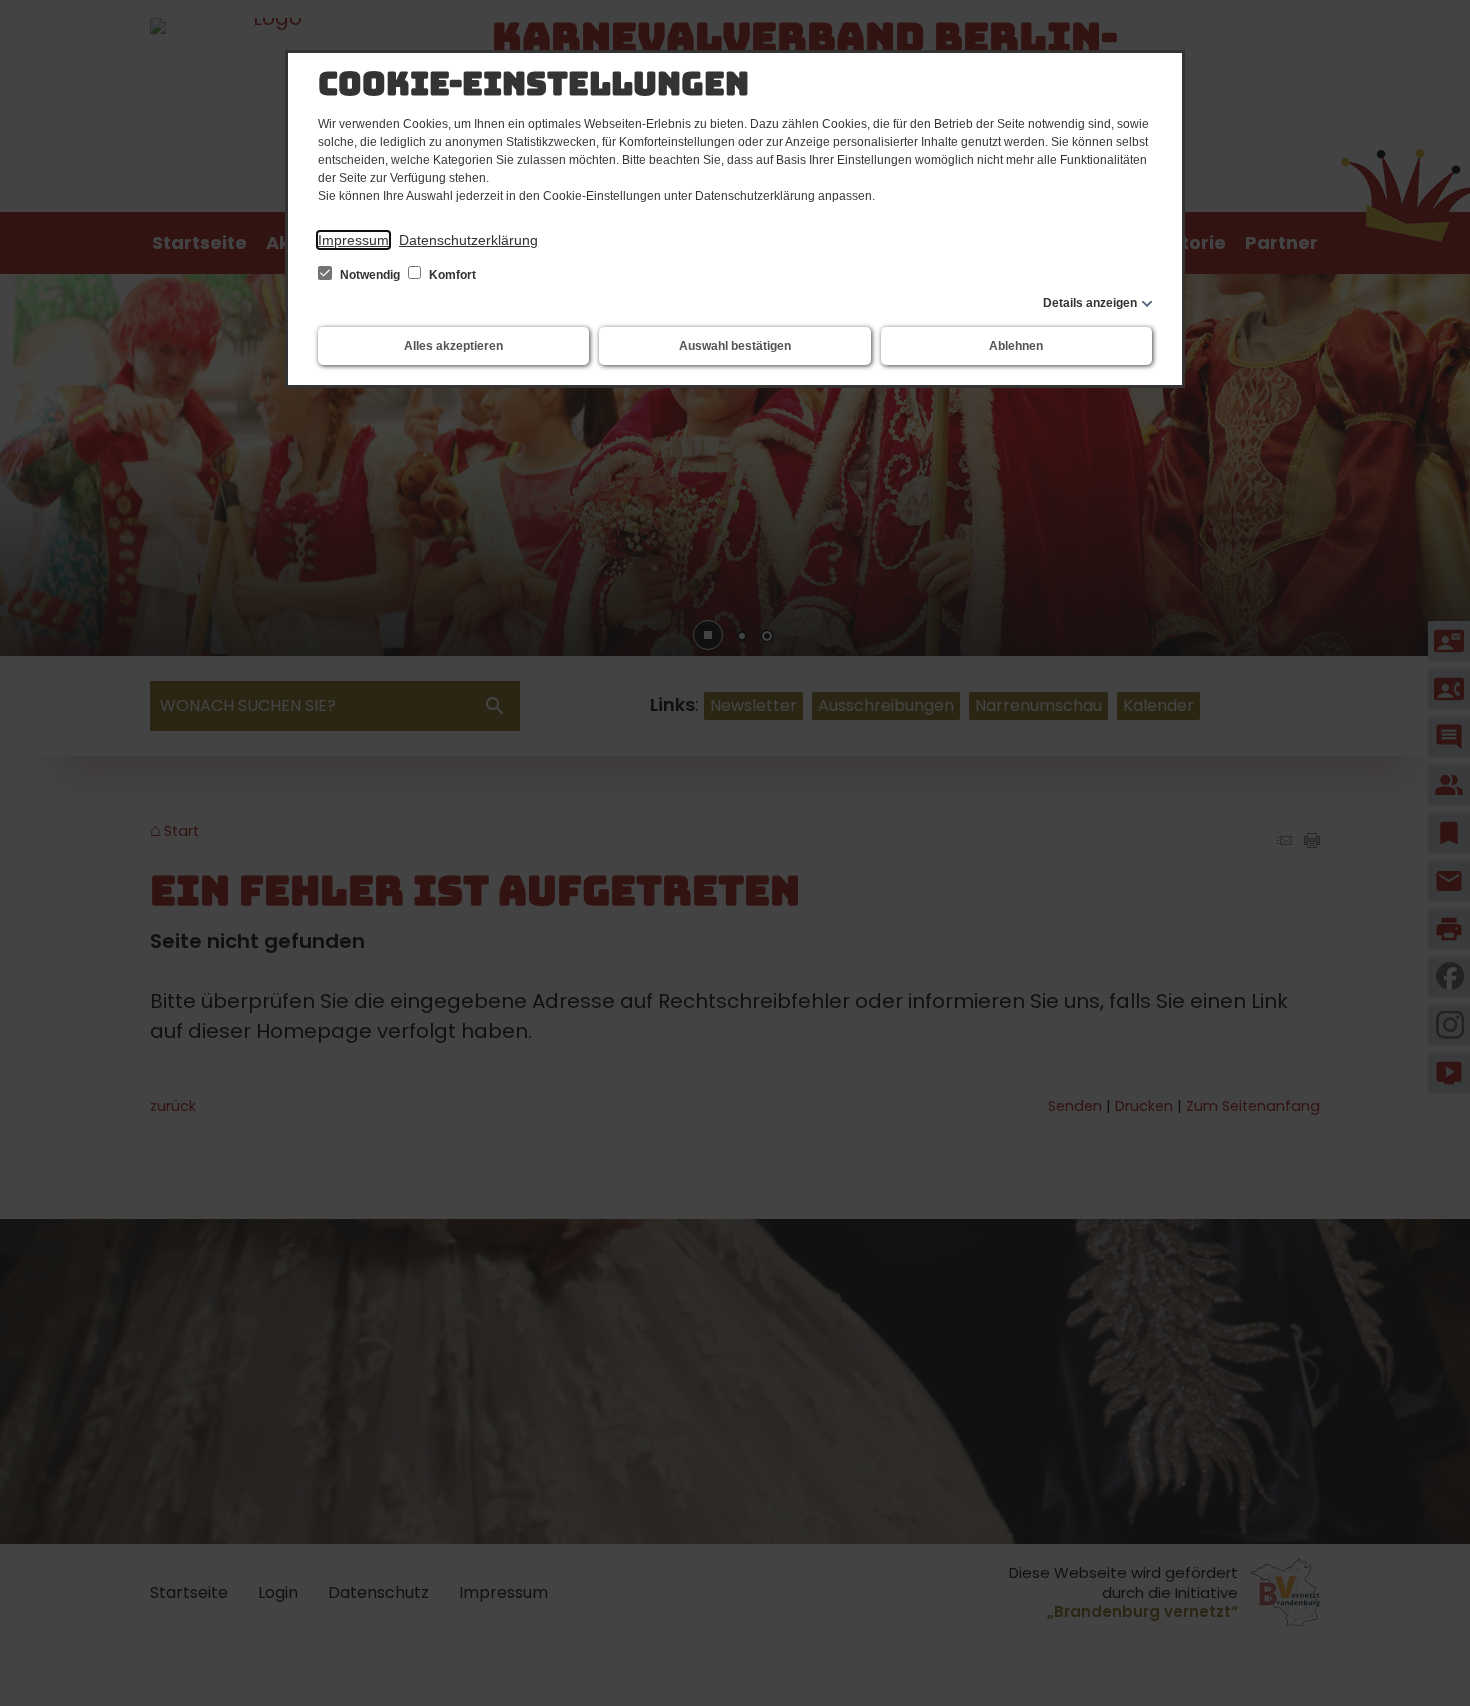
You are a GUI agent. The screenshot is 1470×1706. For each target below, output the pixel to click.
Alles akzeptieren (453, 346)
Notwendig (370, 275)
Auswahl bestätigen (735, 346)
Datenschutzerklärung (468, 240)
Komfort (451, 275)
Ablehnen (1016, 346)
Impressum (353, 240)
